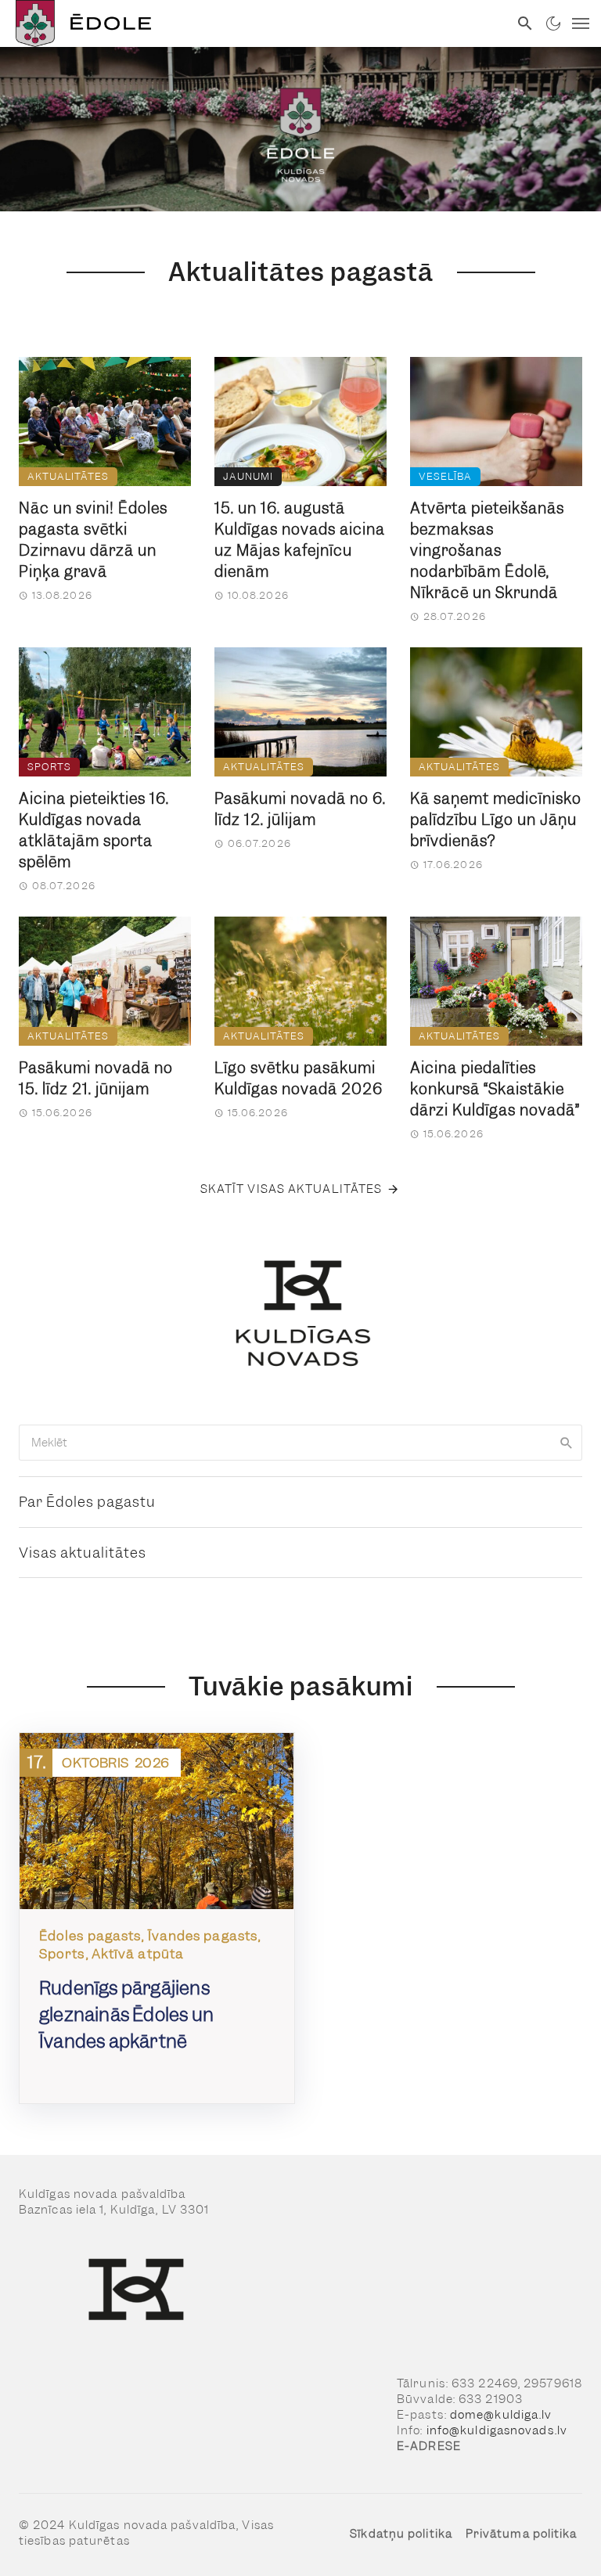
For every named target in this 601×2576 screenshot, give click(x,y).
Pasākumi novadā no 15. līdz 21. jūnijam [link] (96, 1079)
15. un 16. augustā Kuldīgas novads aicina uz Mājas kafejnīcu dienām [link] (300, 540)
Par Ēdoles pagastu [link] (87, 1502)
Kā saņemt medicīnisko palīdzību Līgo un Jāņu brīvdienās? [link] (496, 820)
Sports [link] (49, 767)
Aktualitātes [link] (68, 476)
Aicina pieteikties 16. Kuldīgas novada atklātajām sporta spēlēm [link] (94, 830)
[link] (254, 23)
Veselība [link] (445, 476)
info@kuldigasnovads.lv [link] (497, 2430)
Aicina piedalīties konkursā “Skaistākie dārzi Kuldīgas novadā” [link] (495, 1089)
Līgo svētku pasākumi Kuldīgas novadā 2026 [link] (299, 1079)
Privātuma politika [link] (522, 2534)
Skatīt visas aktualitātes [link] (292, 1189)
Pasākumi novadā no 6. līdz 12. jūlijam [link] (300, 809)
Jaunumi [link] (248, 476)
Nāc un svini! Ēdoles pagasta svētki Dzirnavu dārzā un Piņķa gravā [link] (93, 540)
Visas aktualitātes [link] (83, 1553)
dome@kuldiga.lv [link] (501, 2415)
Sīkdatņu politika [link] (401, 2534)
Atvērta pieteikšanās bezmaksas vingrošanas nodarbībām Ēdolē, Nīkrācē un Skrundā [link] (487, 551)
